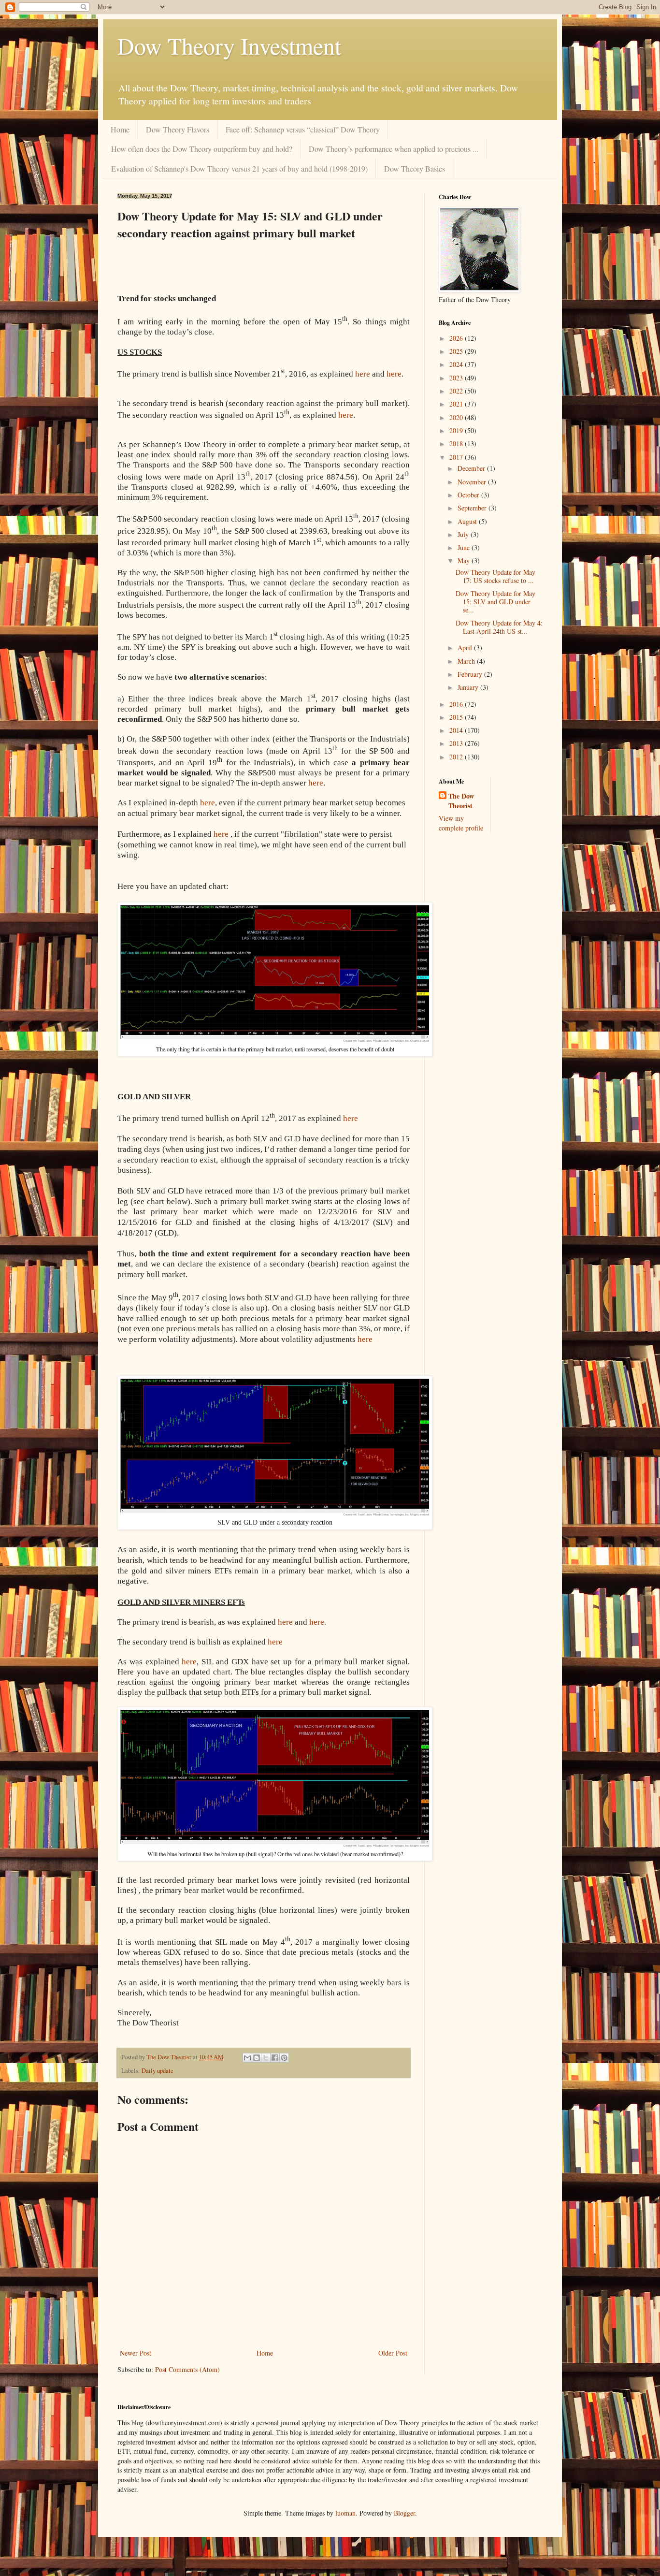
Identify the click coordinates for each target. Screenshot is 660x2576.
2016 (457, 704)
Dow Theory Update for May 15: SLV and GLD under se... (495, 602)
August (468, 521)
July (464, 534)
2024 (457, 364)
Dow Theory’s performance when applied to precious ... (394, 149)
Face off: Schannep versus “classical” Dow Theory (303, 129)
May (465, 560)
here (346, 415)
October (469, 495)
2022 (457, 391)
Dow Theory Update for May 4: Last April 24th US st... (499, 627)
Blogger (404, 2513)
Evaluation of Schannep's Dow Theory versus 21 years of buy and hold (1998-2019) (239, 168)
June (465, 547)
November (473, 482)
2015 (457, 717)
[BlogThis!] (257, 2058)
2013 (457, 743)
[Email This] (247, 2058)
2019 (457, 430)
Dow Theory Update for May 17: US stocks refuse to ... (495, 576)
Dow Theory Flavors (178, 129)
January (469, 687)
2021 (457, 404)
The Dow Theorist (461, 801)
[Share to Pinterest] (284, 2058)
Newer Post (136, 2353)
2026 (457, 338)
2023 (457, 378)
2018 (457, 444)
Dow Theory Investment (229, 45)
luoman (345, 2513)
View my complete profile (461, 823)
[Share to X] (266, 2058)
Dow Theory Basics (415, 168)
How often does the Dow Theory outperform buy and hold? (202, 149)
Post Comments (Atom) (187, 2369)
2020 (457, 417)
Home (120, 129)
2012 (457, 757)
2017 (457, 457)
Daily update (158, 2071)
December (472, 468)
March (467, 661)
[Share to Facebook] (275, 2058)
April (466, 648)
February (471, 674)
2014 (457, 730)
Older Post (393, 2353)
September (473, 508)
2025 (457, 351)
